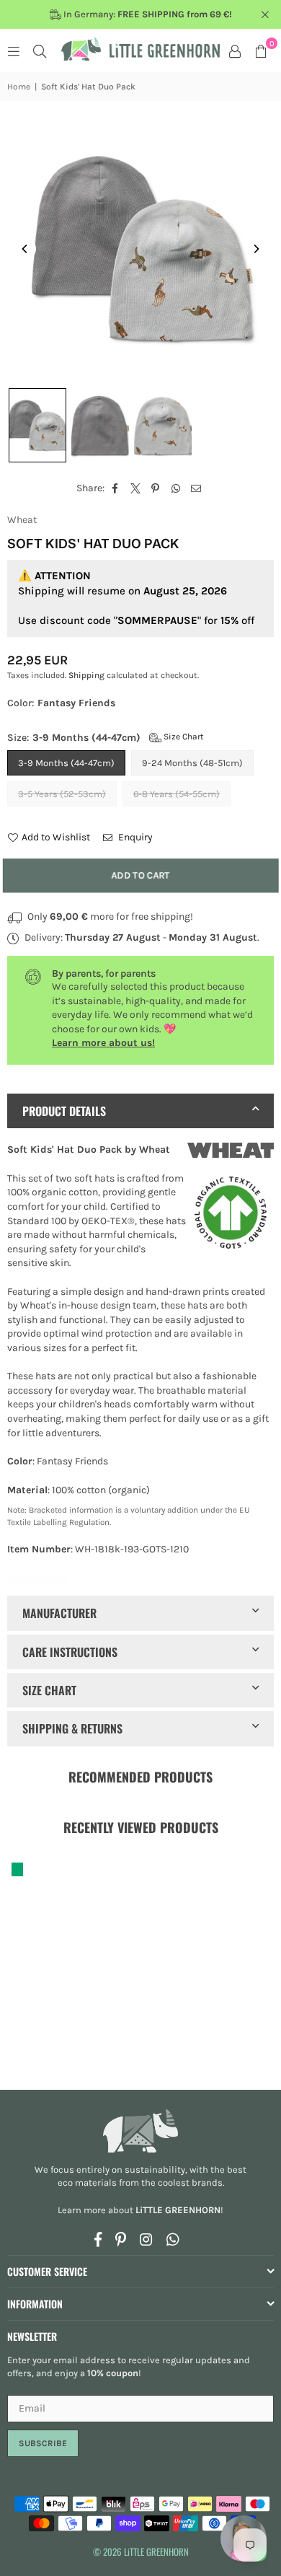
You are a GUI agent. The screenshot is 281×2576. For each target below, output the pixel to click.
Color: (61, 703)
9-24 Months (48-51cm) (192, 763)
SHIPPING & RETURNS (72, 1728)
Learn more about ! (140, 2210)
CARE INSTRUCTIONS (70, 1652)
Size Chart (183, 737)
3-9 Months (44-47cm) (66, 763)
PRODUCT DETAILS (64, 1111)
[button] (261, 50)
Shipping (86, 675)
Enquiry (134, 837)
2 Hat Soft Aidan (38, 1578)
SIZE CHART (49, 1690)
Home (19, 87)
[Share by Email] (196, 488)
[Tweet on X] (136, 488)
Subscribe (43, 2443)
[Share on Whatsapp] (176, 488)
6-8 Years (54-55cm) (177, 794)
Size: (106, 738)
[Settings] (235, 50)
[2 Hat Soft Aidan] (37, 425)
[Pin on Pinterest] (156, 488)
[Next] (256, 249)
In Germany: (147, 14)
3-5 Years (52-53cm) (62, 794)
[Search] (40, 50)
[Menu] (14, 50)
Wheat (22, 520)
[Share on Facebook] (116, 488)
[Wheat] (231, 1152)
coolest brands (190, 2182)
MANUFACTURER (59, 1613)
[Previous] (25, 249)
